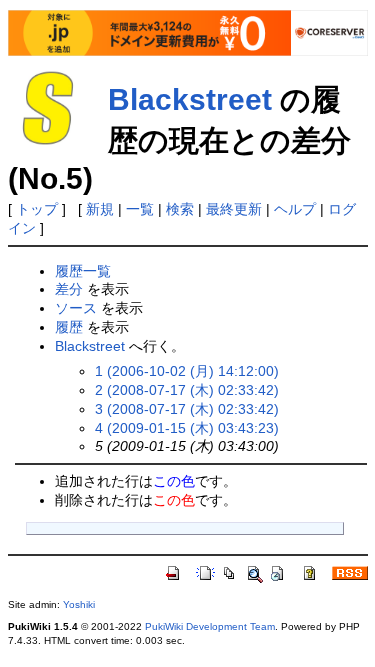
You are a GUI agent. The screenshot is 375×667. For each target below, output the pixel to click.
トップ (37, 209)
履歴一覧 (83, 271)
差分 (69, 289)
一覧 (140, 209)
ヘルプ (295, 209)
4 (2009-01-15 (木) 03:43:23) (187, 428)
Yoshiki (79, 604)
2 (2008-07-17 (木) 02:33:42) (187, 390)
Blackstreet (190, 99)
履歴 (69, 327)
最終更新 (234, 209)
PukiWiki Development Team (210, 626)
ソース (76, 308)
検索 (180, 209)
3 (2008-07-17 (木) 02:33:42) (187, 409)
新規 (100, 209)
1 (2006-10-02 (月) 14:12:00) (187, 371)
